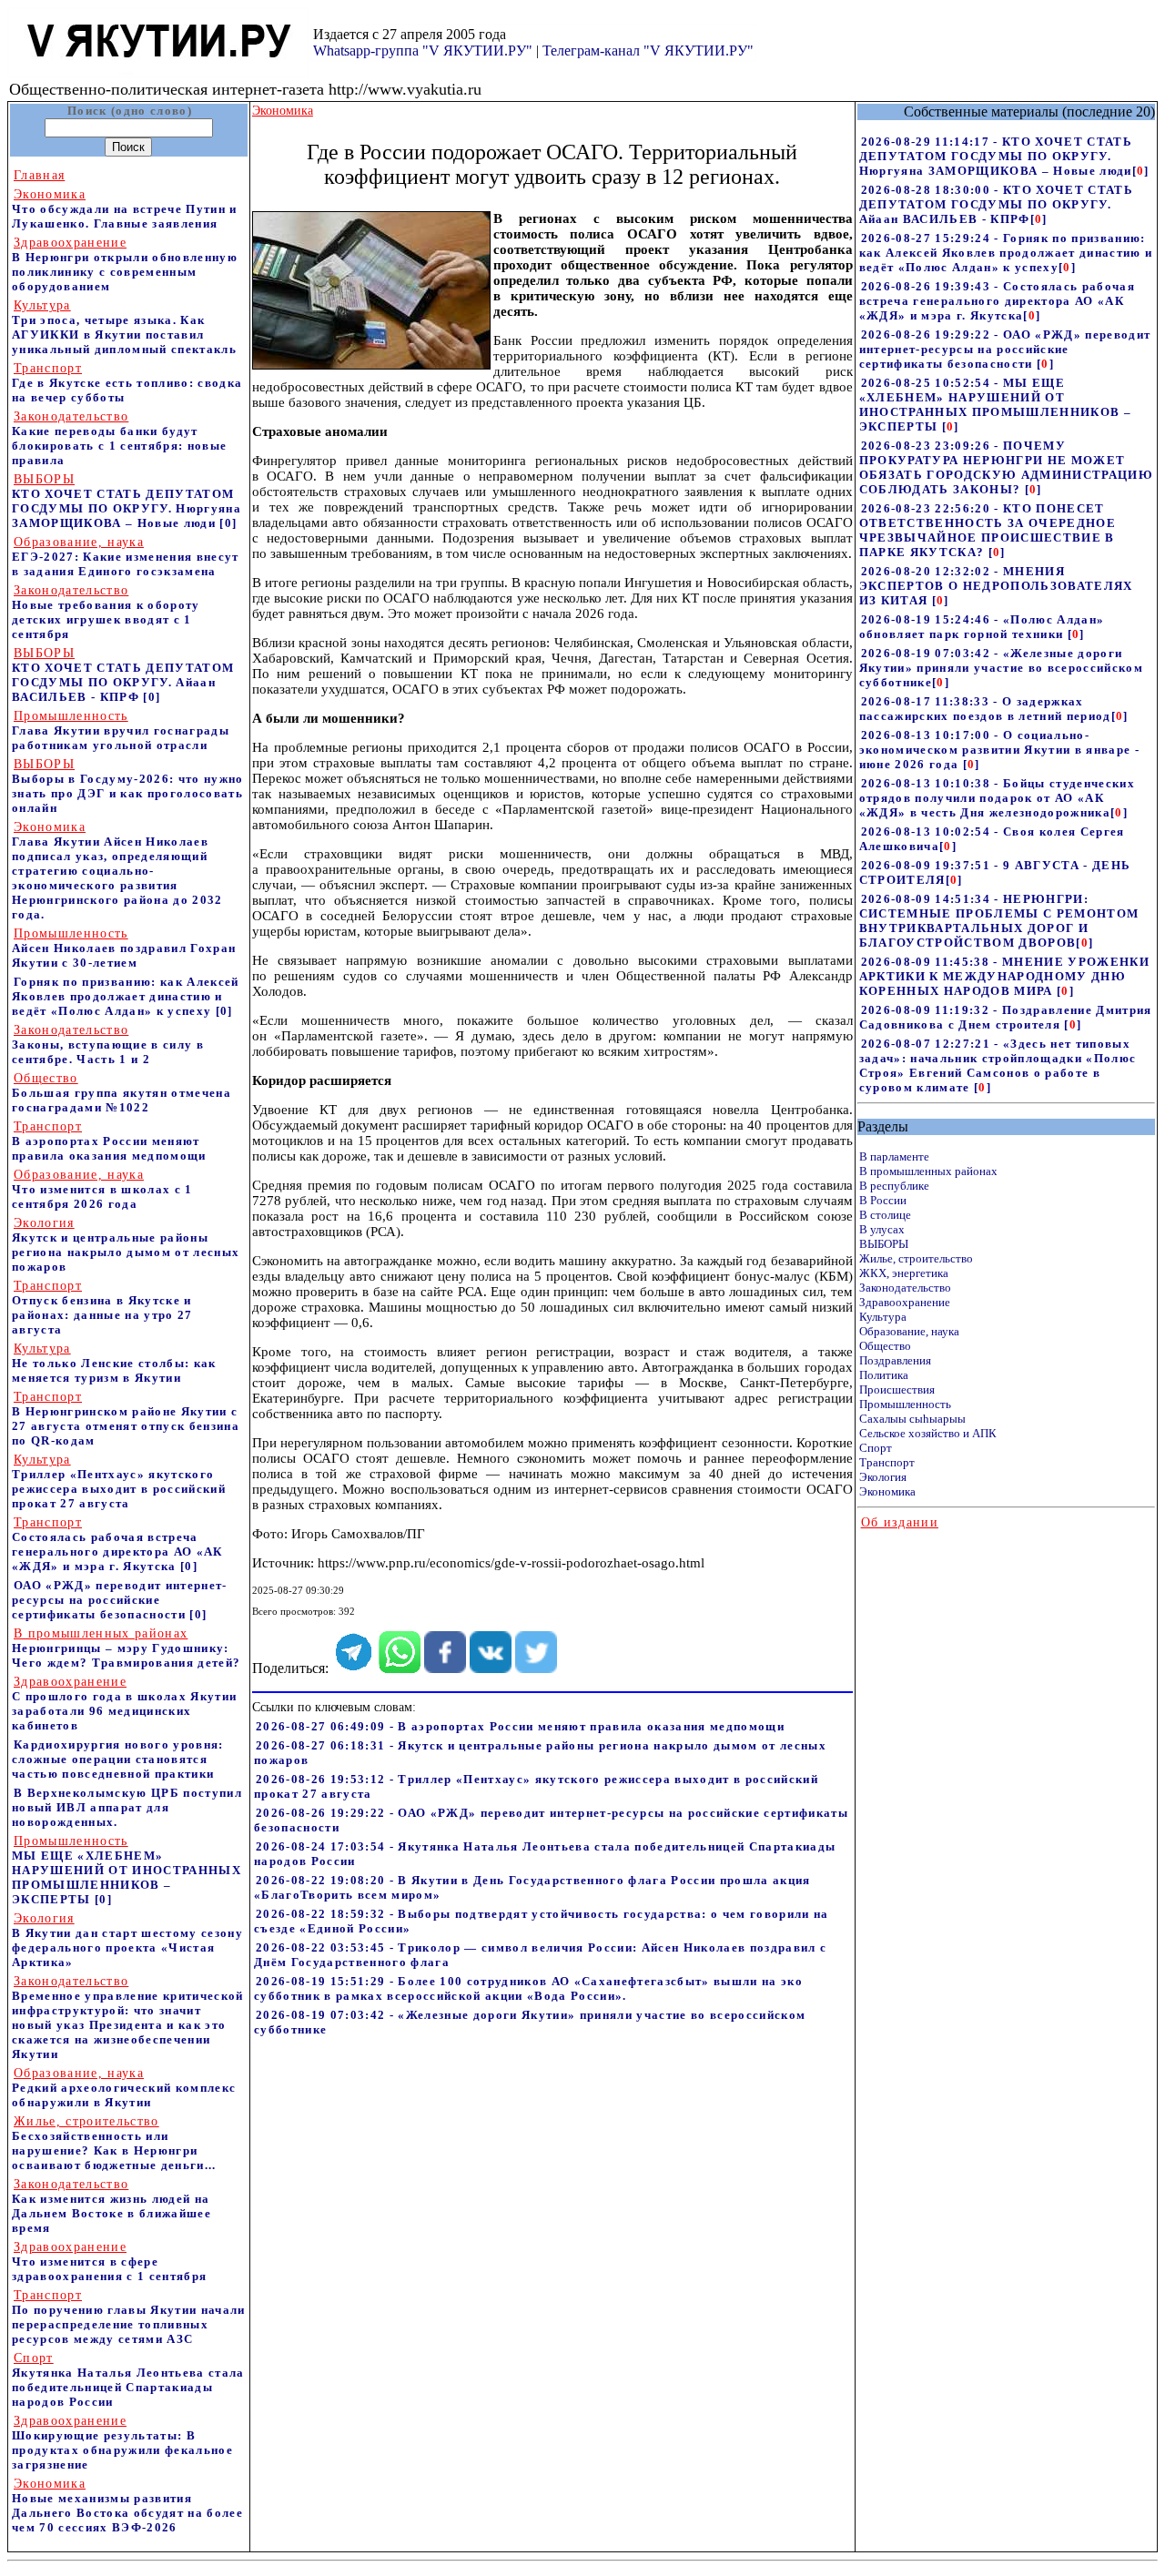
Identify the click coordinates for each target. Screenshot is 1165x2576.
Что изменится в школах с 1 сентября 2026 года (102, 1189)
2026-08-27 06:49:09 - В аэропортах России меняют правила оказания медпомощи (520, 1726)
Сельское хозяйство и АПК (928, 1433)
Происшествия (897, 1389)
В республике (894, 1186)
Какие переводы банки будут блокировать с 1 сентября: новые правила (119, 438)
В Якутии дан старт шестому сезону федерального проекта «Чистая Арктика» (127, 1940)
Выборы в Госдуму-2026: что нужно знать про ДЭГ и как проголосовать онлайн (128, 786)
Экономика (887, 1491)
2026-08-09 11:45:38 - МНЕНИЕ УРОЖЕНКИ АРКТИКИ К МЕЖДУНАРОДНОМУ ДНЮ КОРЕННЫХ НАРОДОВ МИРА (1004, 976)
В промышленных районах (928, 1171)
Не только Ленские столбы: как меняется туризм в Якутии (114, 1363)
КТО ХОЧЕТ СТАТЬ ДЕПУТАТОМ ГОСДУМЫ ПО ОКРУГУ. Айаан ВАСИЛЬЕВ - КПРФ (123, 675)
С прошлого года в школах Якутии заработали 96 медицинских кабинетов (124, 1704)
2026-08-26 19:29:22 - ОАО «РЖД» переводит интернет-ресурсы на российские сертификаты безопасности (1005, 349)
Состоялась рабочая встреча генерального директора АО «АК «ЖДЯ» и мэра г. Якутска (117, 1544)
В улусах (882, 1229)
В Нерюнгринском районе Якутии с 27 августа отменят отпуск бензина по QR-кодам (126, 1419)
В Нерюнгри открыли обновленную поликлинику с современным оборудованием (125, 264)
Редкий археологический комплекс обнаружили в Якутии (124, 2088)
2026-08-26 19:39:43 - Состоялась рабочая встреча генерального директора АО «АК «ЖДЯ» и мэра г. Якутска (997, 301)
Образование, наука (909, 1331)
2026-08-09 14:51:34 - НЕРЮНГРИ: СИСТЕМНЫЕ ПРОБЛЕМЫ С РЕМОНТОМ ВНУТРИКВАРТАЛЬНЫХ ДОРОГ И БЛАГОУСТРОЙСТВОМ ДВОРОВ (999, 921)
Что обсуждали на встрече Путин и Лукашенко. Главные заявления (125, 209)
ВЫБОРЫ (884, 1244)
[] (1141, 171)
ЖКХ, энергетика (904, 1273)
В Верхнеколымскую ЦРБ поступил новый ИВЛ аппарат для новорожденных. (127, 1807)
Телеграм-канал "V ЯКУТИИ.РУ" (648, 51)
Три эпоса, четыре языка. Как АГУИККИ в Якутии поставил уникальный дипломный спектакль (124, 327)
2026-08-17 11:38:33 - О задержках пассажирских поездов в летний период (985, 709)
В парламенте (894, 1156)
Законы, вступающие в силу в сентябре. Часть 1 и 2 (108, 1045)
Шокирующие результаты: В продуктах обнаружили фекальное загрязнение (122, 2443)
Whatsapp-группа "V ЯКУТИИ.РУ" (423, 51)
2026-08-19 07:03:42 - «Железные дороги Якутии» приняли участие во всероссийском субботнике (1001, 668)
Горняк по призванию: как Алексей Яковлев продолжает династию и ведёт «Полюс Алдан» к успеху (126, 996)
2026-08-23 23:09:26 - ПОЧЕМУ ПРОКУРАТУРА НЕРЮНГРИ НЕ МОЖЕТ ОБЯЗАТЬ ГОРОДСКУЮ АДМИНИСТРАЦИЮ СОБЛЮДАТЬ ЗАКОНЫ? (1006, 467)
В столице (885, 1215)
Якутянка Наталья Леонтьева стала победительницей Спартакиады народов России (128, 2380)
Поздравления (895, 1360)
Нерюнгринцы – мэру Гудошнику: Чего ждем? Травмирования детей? (126, 1648)
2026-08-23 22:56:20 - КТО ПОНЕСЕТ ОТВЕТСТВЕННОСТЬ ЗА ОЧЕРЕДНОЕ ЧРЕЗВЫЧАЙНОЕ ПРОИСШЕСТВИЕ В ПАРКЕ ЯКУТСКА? (988, 530)
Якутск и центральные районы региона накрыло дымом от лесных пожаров (126, 1245)
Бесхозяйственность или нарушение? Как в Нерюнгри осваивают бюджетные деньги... (114, 2143)
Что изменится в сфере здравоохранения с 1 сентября (109, 2262)
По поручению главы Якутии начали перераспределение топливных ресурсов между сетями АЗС (129, 2317)
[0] (228, 523)
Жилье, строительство (916, 1258)
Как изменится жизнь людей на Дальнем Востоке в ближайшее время (111, 2206)
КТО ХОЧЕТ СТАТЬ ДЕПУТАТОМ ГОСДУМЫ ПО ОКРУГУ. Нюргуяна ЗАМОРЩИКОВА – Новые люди (127, 501)
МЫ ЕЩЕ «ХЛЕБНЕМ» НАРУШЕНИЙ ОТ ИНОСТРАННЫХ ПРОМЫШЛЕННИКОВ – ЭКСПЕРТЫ (127, 1870)
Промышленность (905, 1404)
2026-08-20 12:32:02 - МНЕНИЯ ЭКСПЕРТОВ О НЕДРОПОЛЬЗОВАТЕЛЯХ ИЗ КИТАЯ (996, 586)
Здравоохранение (905, 1302)
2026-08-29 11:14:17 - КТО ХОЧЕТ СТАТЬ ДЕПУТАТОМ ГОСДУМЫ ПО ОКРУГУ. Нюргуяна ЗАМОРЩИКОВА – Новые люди (996, 156)
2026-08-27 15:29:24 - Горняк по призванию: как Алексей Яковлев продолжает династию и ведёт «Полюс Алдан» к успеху (1006, 253)
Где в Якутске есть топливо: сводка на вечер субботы (127, 383)
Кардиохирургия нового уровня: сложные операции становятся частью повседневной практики (118, 1759)
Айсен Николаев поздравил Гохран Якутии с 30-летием (124, 948)
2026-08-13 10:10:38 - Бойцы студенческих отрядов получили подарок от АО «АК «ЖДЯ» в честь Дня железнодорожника (997, 798)
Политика (884, 1375)
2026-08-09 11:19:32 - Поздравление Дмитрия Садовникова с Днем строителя (1006, 1017)
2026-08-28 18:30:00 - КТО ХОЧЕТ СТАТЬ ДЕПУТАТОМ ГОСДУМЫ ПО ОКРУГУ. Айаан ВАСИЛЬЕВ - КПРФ (996, 204)
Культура (883, 1317)
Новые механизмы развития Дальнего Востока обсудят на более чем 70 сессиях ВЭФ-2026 (127, 2505)
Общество (885, 1346)
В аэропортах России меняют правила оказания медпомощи (109, 1141)
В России (883, 1200)
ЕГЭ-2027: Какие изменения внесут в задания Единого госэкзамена (126, 557)
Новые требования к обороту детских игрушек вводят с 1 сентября (106, 612)
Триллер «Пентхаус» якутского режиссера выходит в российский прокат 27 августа (119, 1481)
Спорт (876, 1448)
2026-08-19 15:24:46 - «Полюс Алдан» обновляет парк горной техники (982, 627)
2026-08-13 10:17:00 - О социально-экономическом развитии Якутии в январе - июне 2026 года (999, 750)
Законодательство (905, 1288)
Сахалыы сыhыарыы (912, 1419)
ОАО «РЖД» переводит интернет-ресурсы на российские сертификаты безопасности (120, 1600)
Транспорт (887, 1462)
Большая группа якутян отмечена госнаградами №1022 (122, 1093)
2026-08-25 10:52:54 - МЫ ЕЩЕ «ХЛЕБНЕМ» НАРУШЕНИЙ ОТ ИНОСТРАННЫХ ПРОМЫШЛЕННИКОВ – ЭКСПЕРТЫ (995, 405)
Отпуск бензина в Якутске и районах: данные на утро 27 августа (102, 1308)
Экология (883, 1477)
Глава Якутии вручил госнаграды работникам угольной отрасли (121, 730)
